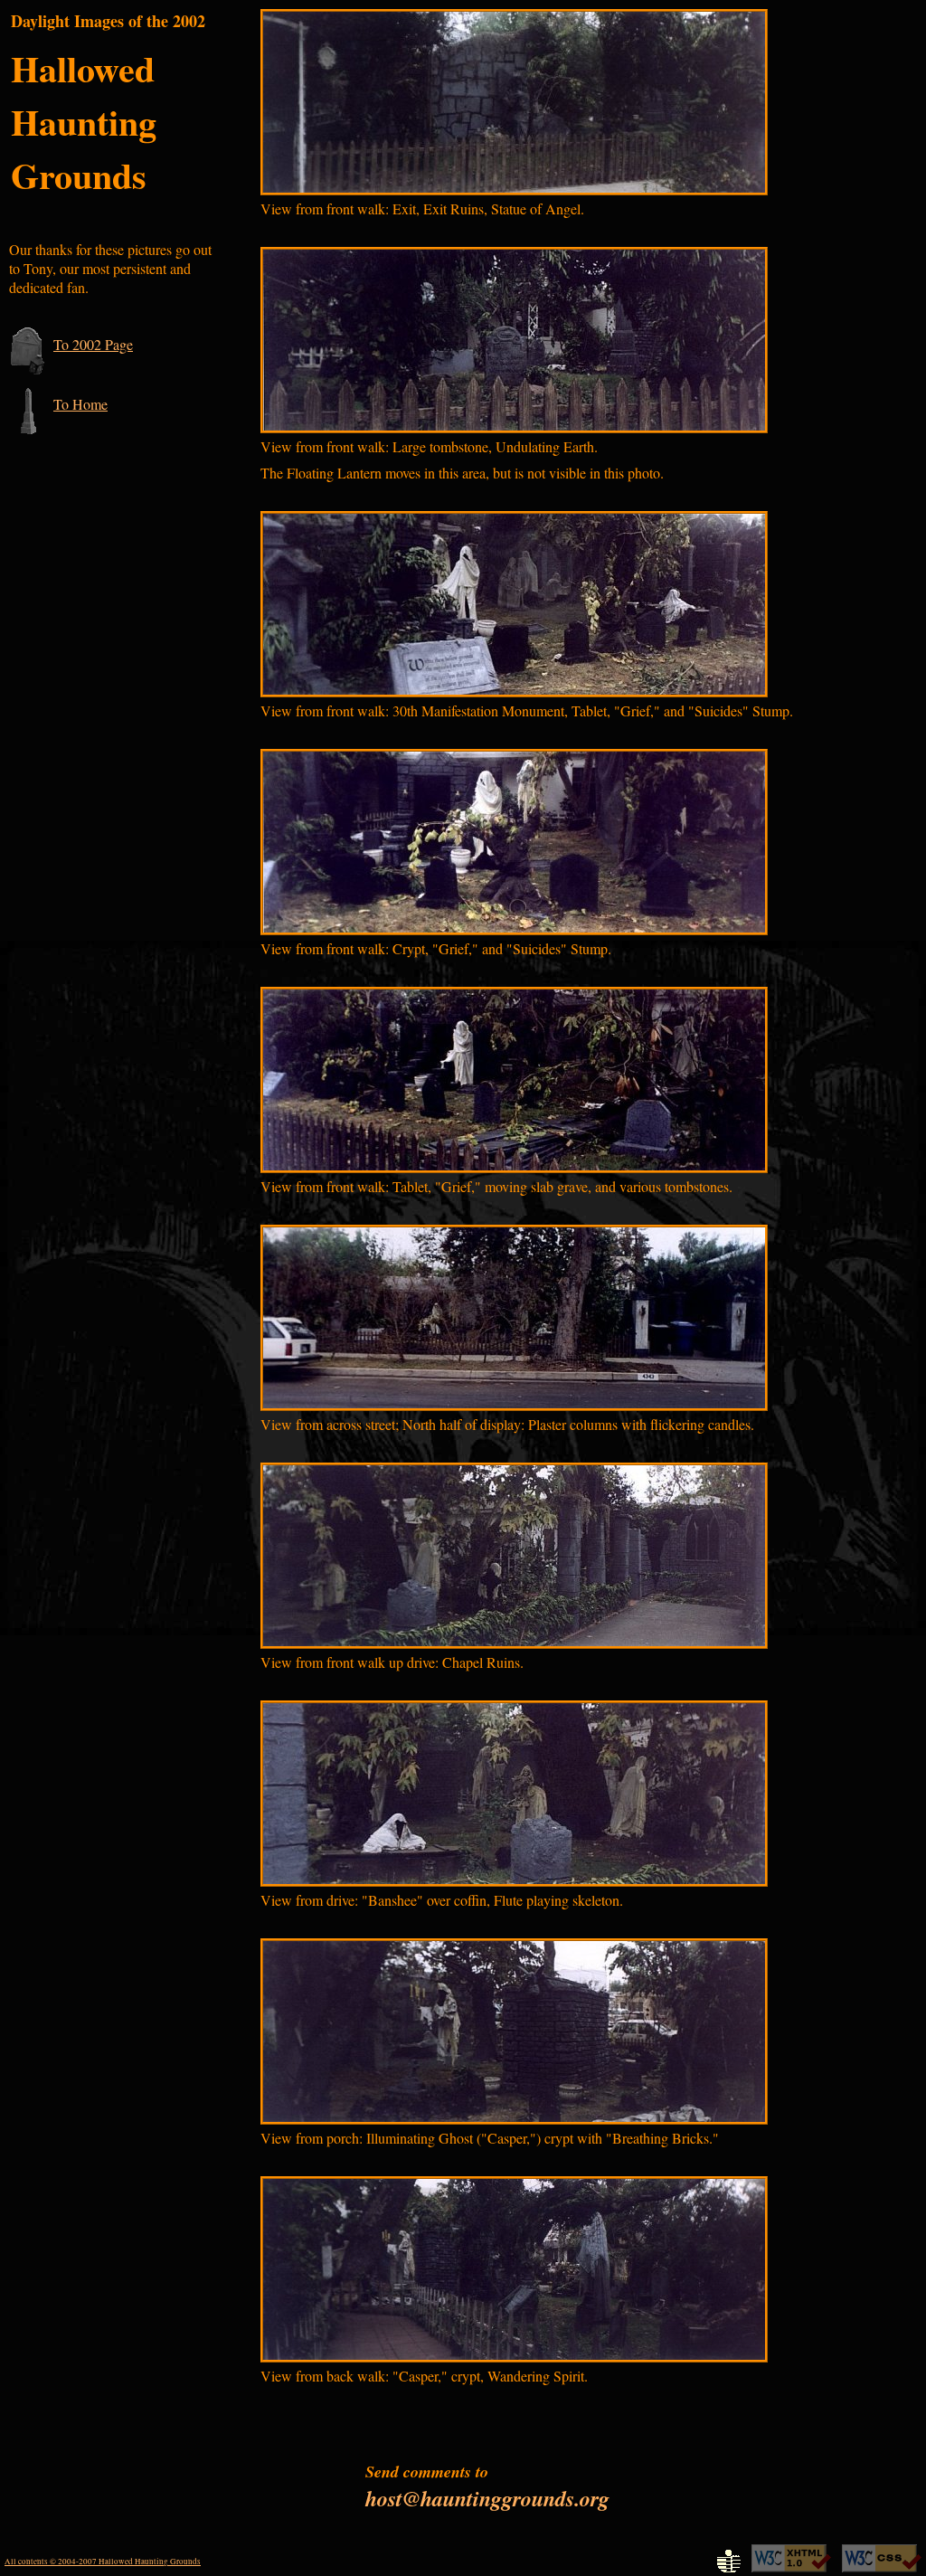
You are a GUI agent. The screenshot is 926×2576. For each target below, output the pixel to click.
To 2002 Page (93, 344)
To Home (80, 404)
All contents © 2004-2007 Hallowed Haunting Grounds (103, 2562)
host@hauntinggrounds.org (487, 2498)
